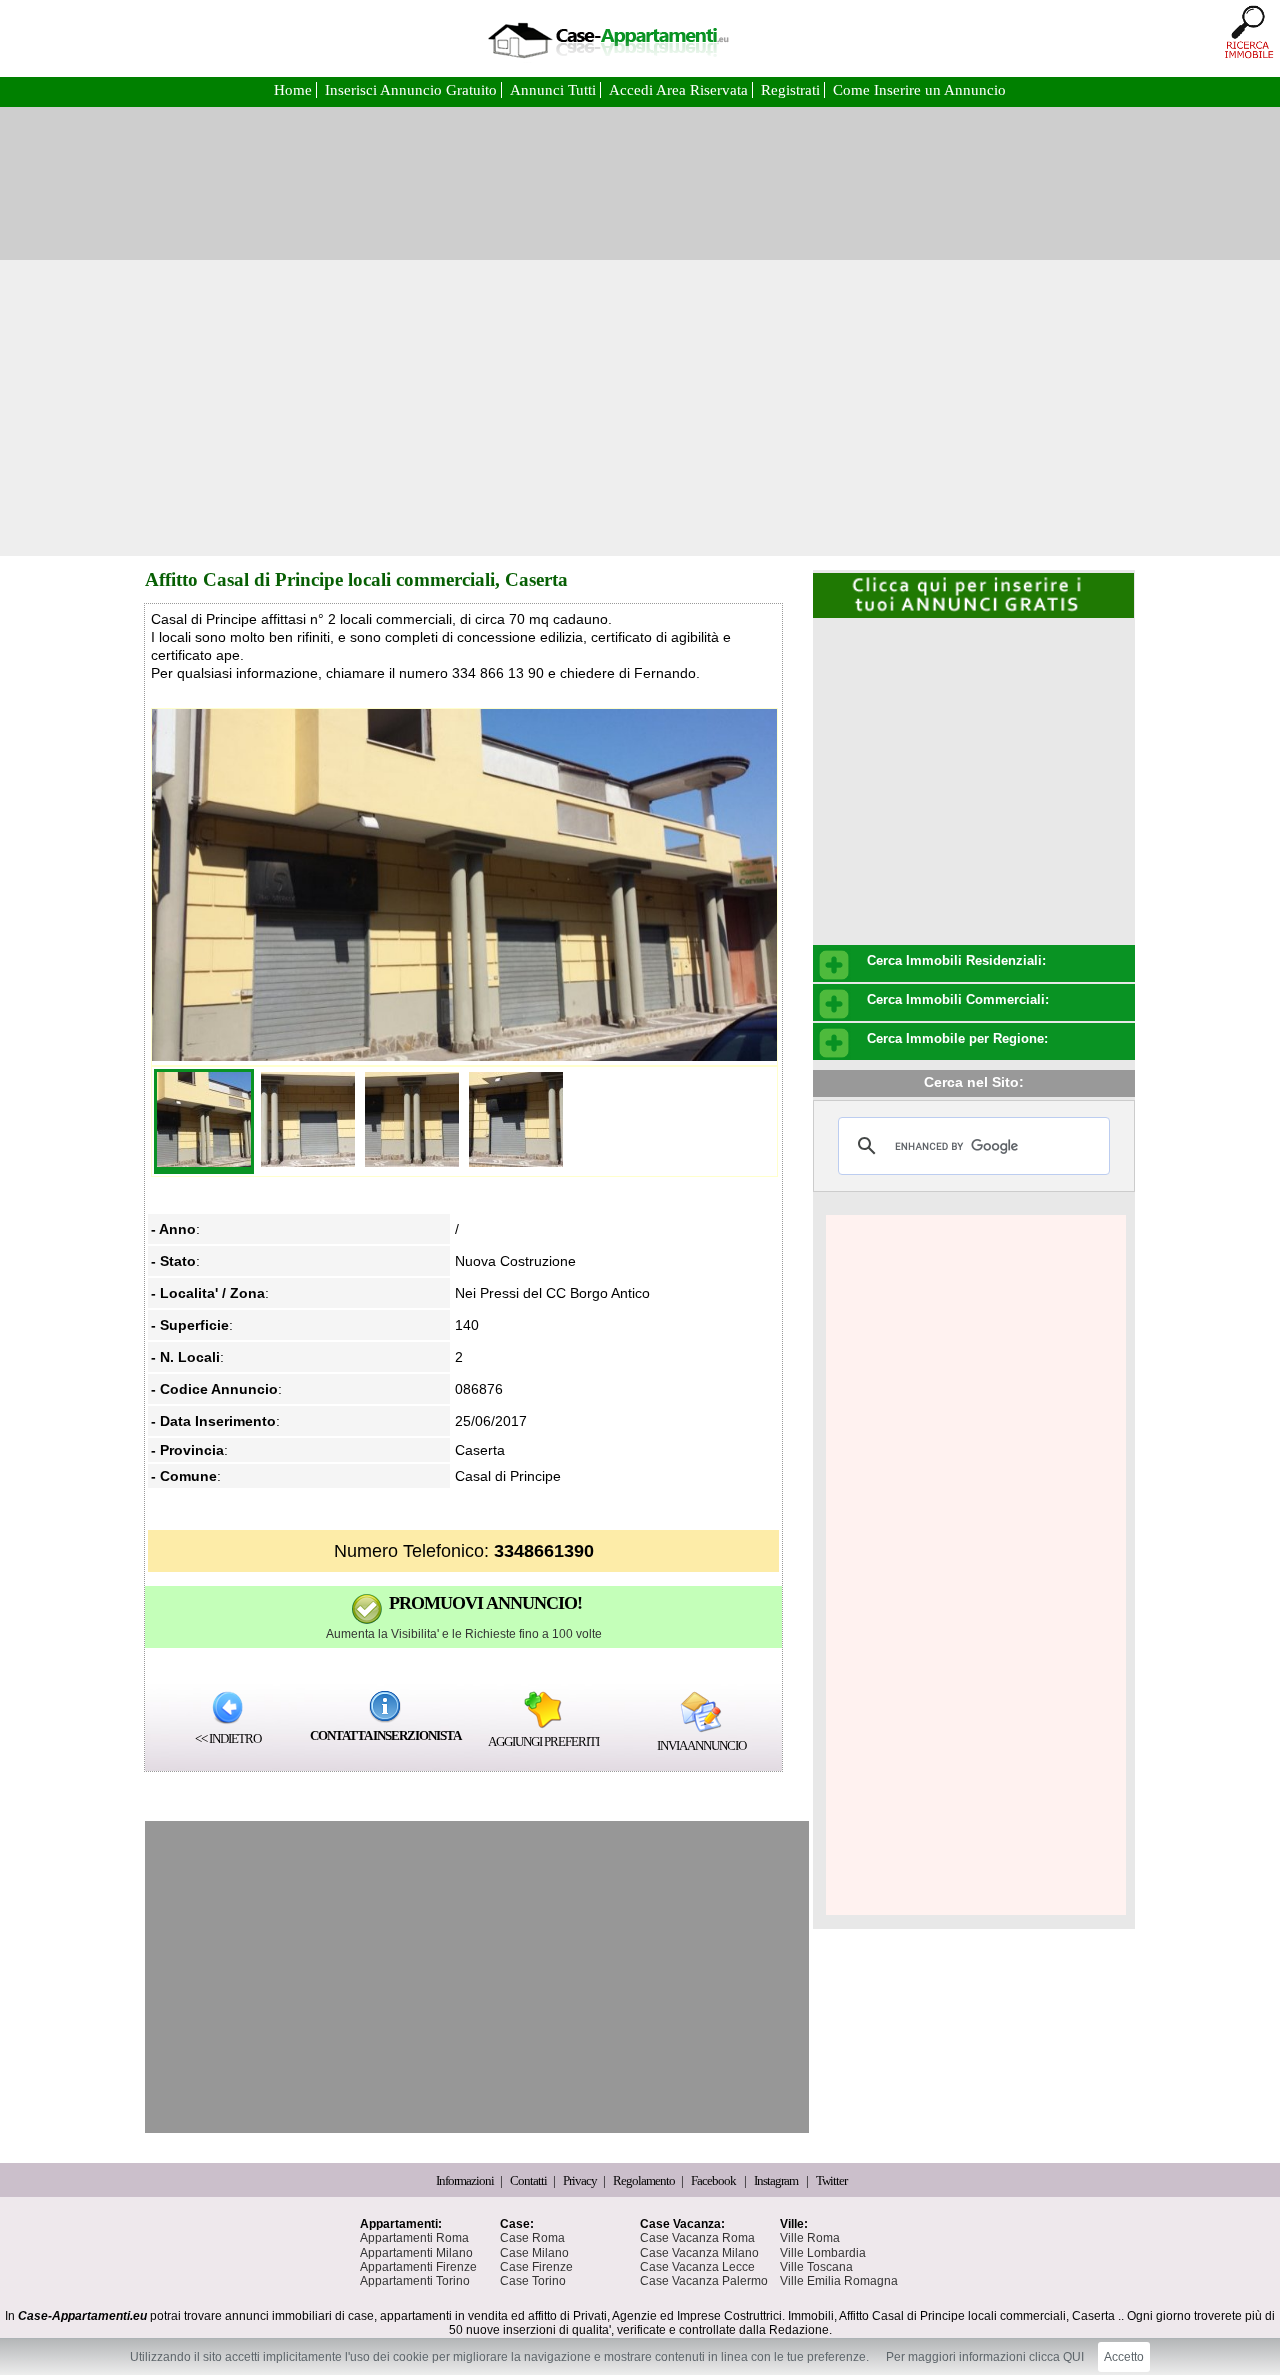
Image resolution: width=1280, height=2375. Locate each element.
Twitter (831, 2180)
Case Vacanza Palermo (704, 2281)
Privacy (581, 2180)
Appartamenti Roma (414, 2238)
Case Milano (534, 2253)
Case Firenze (536, 2267)
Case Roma (532, 2238)
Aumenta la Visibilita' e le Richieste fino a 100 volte (464, 1634)
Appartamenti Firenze (418, 2267)
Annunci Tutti (555, 90)
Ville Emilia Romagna (839, 2281)
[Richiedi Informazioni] (385, 1706)
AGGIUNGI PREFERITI (543, 1741)
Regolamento (645, 2180)
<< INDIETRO (228, 1738)
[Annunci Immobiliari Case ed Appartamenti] (608, 64)
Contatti (529, 2180)
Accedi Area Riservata (680, 90)
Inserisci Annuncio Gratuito (413, 90)
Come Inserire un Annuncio (919, 90)
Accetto (1124, 2357)
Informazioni (466, 2180)
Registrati (792, 90)
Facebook (713, 2180)
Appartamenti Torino (415, 2281)
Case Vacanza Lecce (697, 2267)
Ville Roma (810, 2238)
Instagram (776, 2180)
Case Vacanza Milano (699, 2253)
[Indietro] (227, 1707)
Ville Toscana (816, 2267)
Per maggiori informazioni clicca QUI (985, 2357)
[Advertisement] (640, 408)
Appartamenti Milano (416, 2253)
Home (295, 90)
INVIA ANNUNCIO (701, 1745)
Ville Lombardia (823, 2253)
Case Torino (533, 2281)
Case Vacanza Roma (697, 2238)
